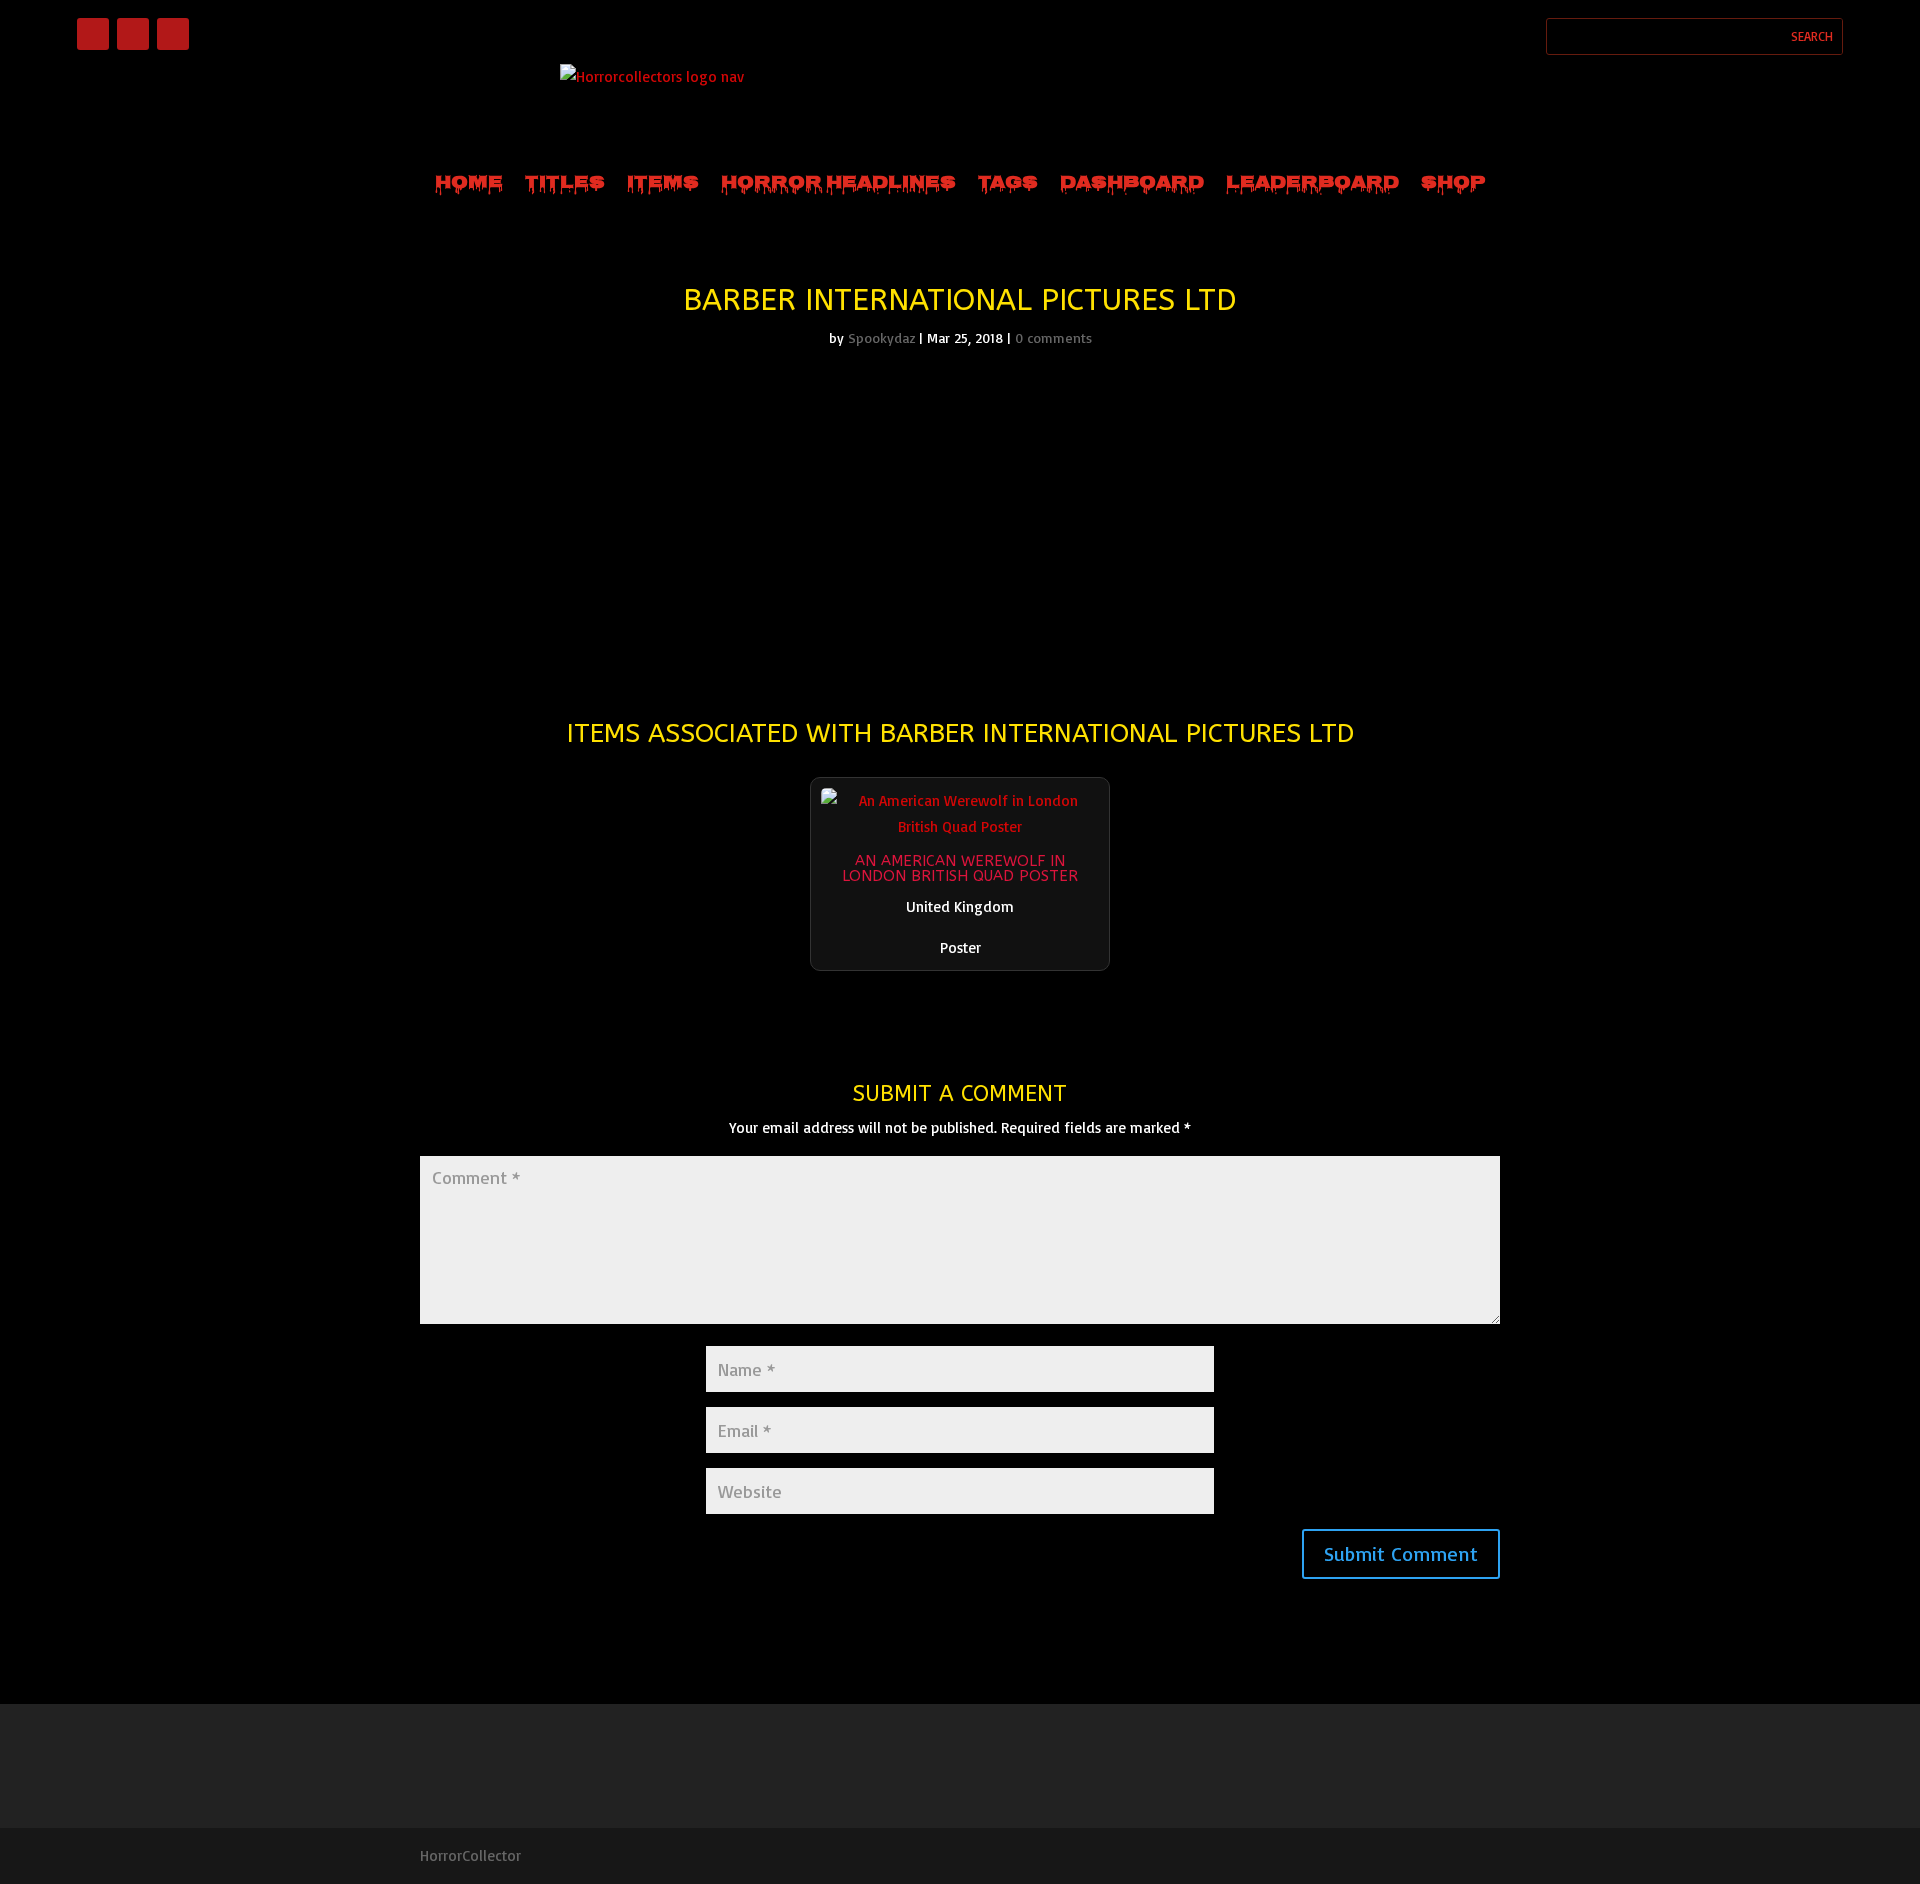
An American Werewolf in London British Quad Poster (960, 868)
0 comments (1053, 337)
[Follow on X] (173, 34)
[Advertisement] (960, 516)
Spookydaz (881, 337)
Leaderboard (1312, 184)
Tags (1008, 184)
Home (469, 184)
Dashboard (1132, 184)
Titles (565, 184)
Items (663, 184)
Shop (1453, 184)
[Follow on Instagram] (133, 34)
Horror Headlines (838, 184)
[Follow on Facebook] (93, 34)
